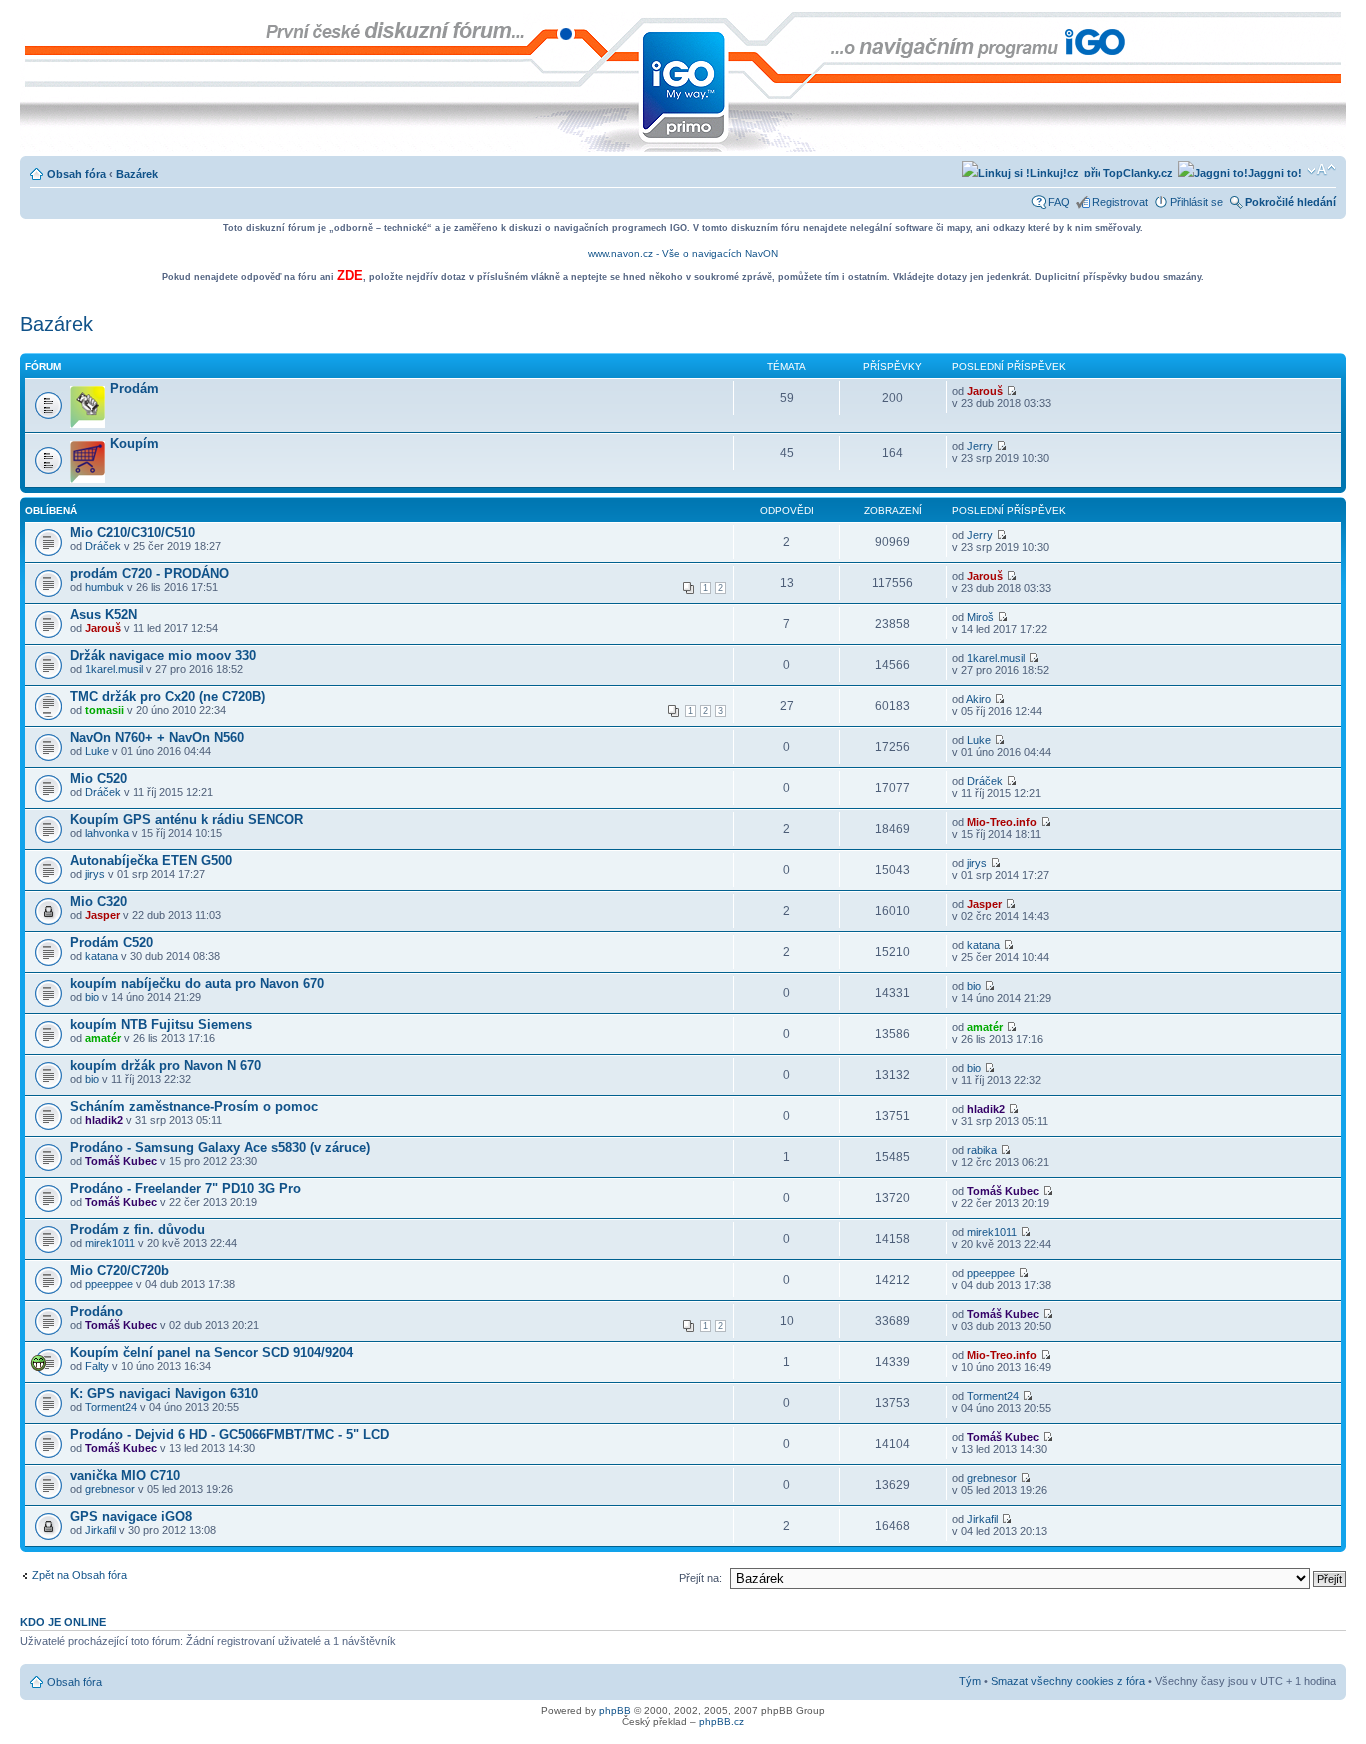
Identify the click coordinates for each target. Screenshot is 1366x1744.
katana (101, 956)
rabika (982, 1150)
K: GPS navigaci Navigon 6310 (164, 1393)
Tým (970, 1681)
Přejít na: (700, 1578)
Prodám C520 (111, 942)
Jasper (102, 915)
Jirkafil (100, 1530)
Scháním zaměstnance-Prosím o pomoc (194, 1106)
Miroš (980, 617)
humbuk (104, 587)
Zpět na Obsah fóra (79, 1575)
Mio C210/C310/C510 (132, 532)
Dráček (103, 546)
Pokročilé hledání (1290, 202)
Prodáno (96, 1311)
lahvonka (107, 833)
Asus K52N (103, 614)
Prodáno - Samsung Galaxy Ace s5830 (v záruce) (220, 1147)
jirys (95, 874)
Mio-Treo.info (1002, 822)
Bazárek (137, 174)
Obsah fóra (76, 174)
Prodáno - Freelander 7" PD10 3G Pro (185, 1188)
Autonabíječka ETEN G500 (151, 860)
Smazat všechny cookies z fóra (1068, 1681)
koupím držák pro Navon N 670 (165, 1065)
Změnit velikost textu (1321, 170)
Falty (97, 1366)
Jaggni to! (1275, 173)
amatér (103, 1038)
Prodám (134, 388)
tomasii (104, 710)
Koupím (134, 443)
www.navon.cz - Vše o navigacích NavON (683, 253)
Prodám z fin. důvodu (137, 1229)
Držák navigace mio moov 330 (163, 655)
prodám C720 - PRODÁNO (149, 573)
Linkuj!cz (1054, 173)
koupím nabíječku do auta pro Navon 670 (197, 983)
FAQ (1059, 202)
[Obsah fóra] (36, 22)
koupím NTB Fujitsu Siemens (161, 1024)
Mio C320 (98, 901)
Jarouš (985, 391)
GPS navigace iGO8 (131, 1516)
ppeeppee (109, 1284)
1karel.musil (114, 669)
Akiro (978, 699)
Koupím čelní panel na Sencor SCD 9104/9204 (211, 1352)
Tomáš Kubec (121, 1161)
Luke (97, 751)
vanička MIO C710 (125, 1475)
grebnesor (110, 1489)
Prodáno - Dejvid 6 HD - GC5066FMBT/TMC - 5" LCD (229, 1434)
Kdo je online (63, 1622)
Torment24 (111, 1407)
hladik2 (104, 1120)
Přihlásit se (1196, 202)
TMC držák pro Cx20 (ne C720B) (167, 696)
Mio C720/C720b (119, 1270)
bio (92, 997)
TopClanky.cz (1136, 173)
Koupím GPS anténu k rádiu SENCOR (186, 819)
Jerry (980, 446)
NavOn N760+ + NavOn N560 (157, 737)
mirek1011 (110, 1243)
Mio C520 (98, 778)
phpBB (615, 1710)
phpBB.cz (721, 1721)
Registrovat (1120, 202)
